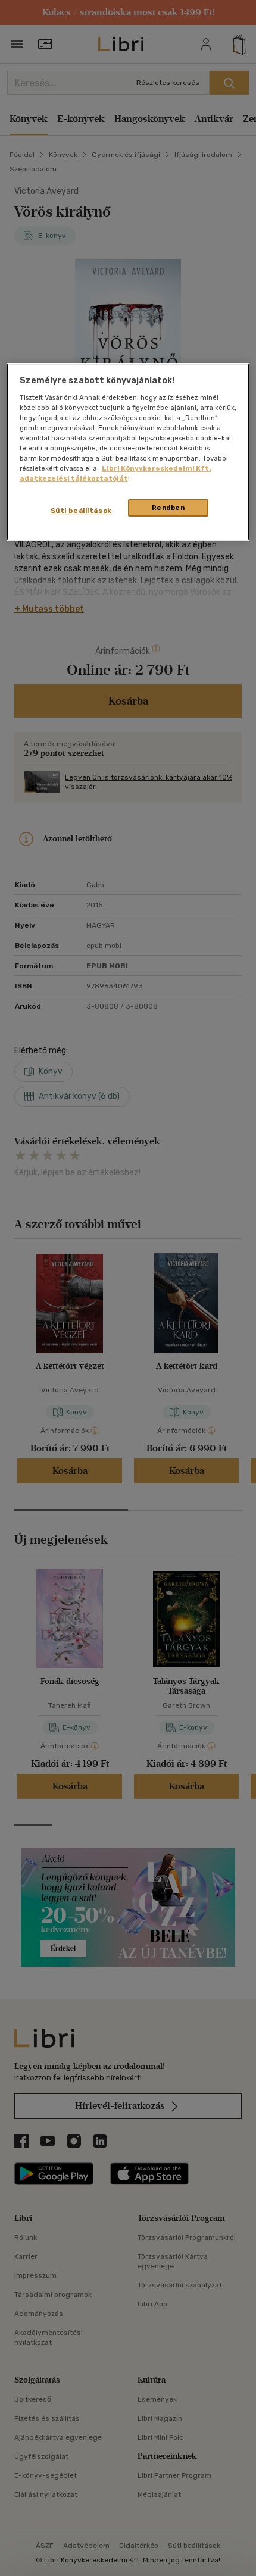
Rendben (168, 508)
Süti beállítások (81, 511)
